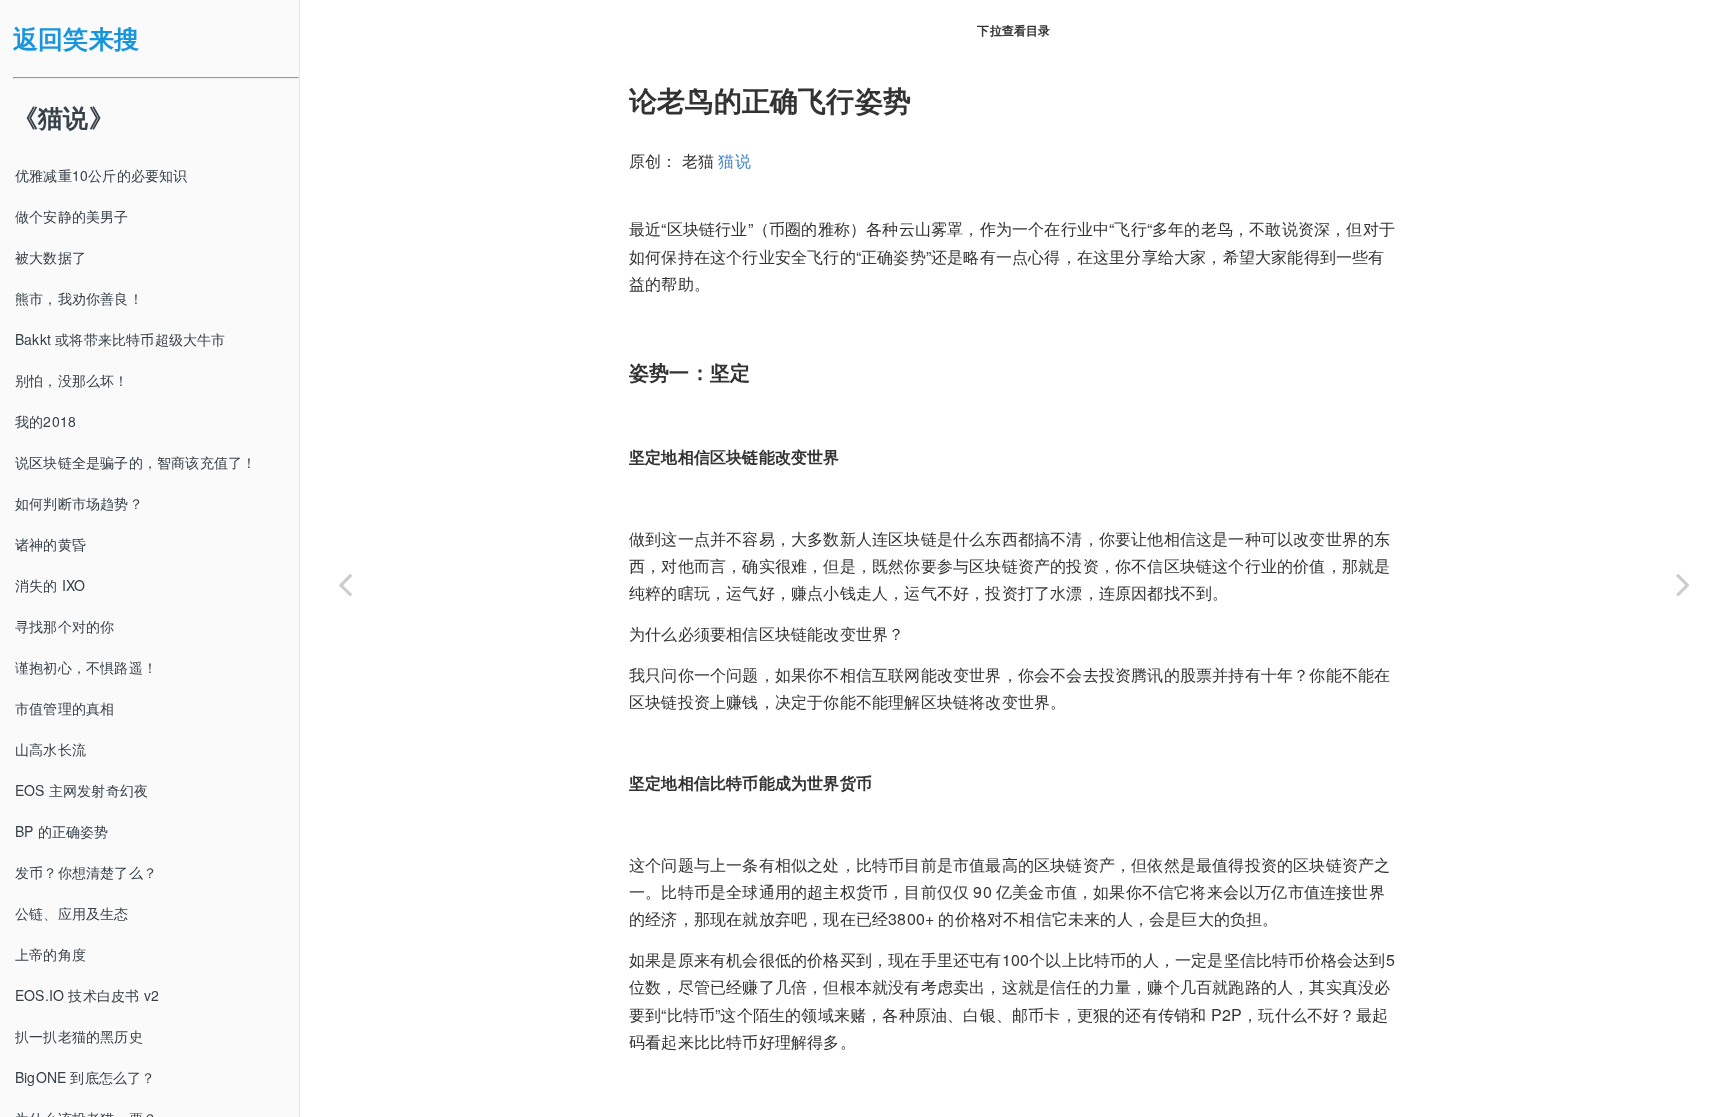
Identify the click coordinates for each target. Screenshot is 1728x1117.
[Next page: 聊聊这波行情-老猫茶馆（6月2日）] (1683, 583)
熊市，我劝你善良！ (79, 298)
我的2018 (45, 421)
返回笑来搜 (76, 38)
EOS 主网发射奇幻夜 (81, 790)
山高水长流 (50, 749)
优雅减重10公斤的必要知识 (101, 175)
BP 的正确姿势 (62, 831)
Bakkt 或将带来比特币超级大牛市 (120, 339)
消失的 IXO (50, 585)
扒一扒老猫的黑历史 (79, 1036)
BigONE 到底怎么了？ (85, 1077)
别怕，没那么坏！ (72, 380)
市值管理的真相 (64, 708)
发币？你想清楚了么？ (86, 872)
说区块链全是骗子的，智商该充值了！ (135, 462)
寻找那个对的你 (64, 626)
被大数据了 (50, 257)
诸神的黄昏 (50, 544)
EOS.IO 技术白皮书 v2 (87, 995)
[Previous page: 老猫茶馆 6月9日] (345, 583)
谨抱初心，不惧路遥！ (86, 667)
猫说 (734, 160)
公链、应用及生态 (72, 913)
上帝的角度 (50, 954)
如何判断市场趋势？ (79, 503)
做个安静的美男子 (72, 216)
